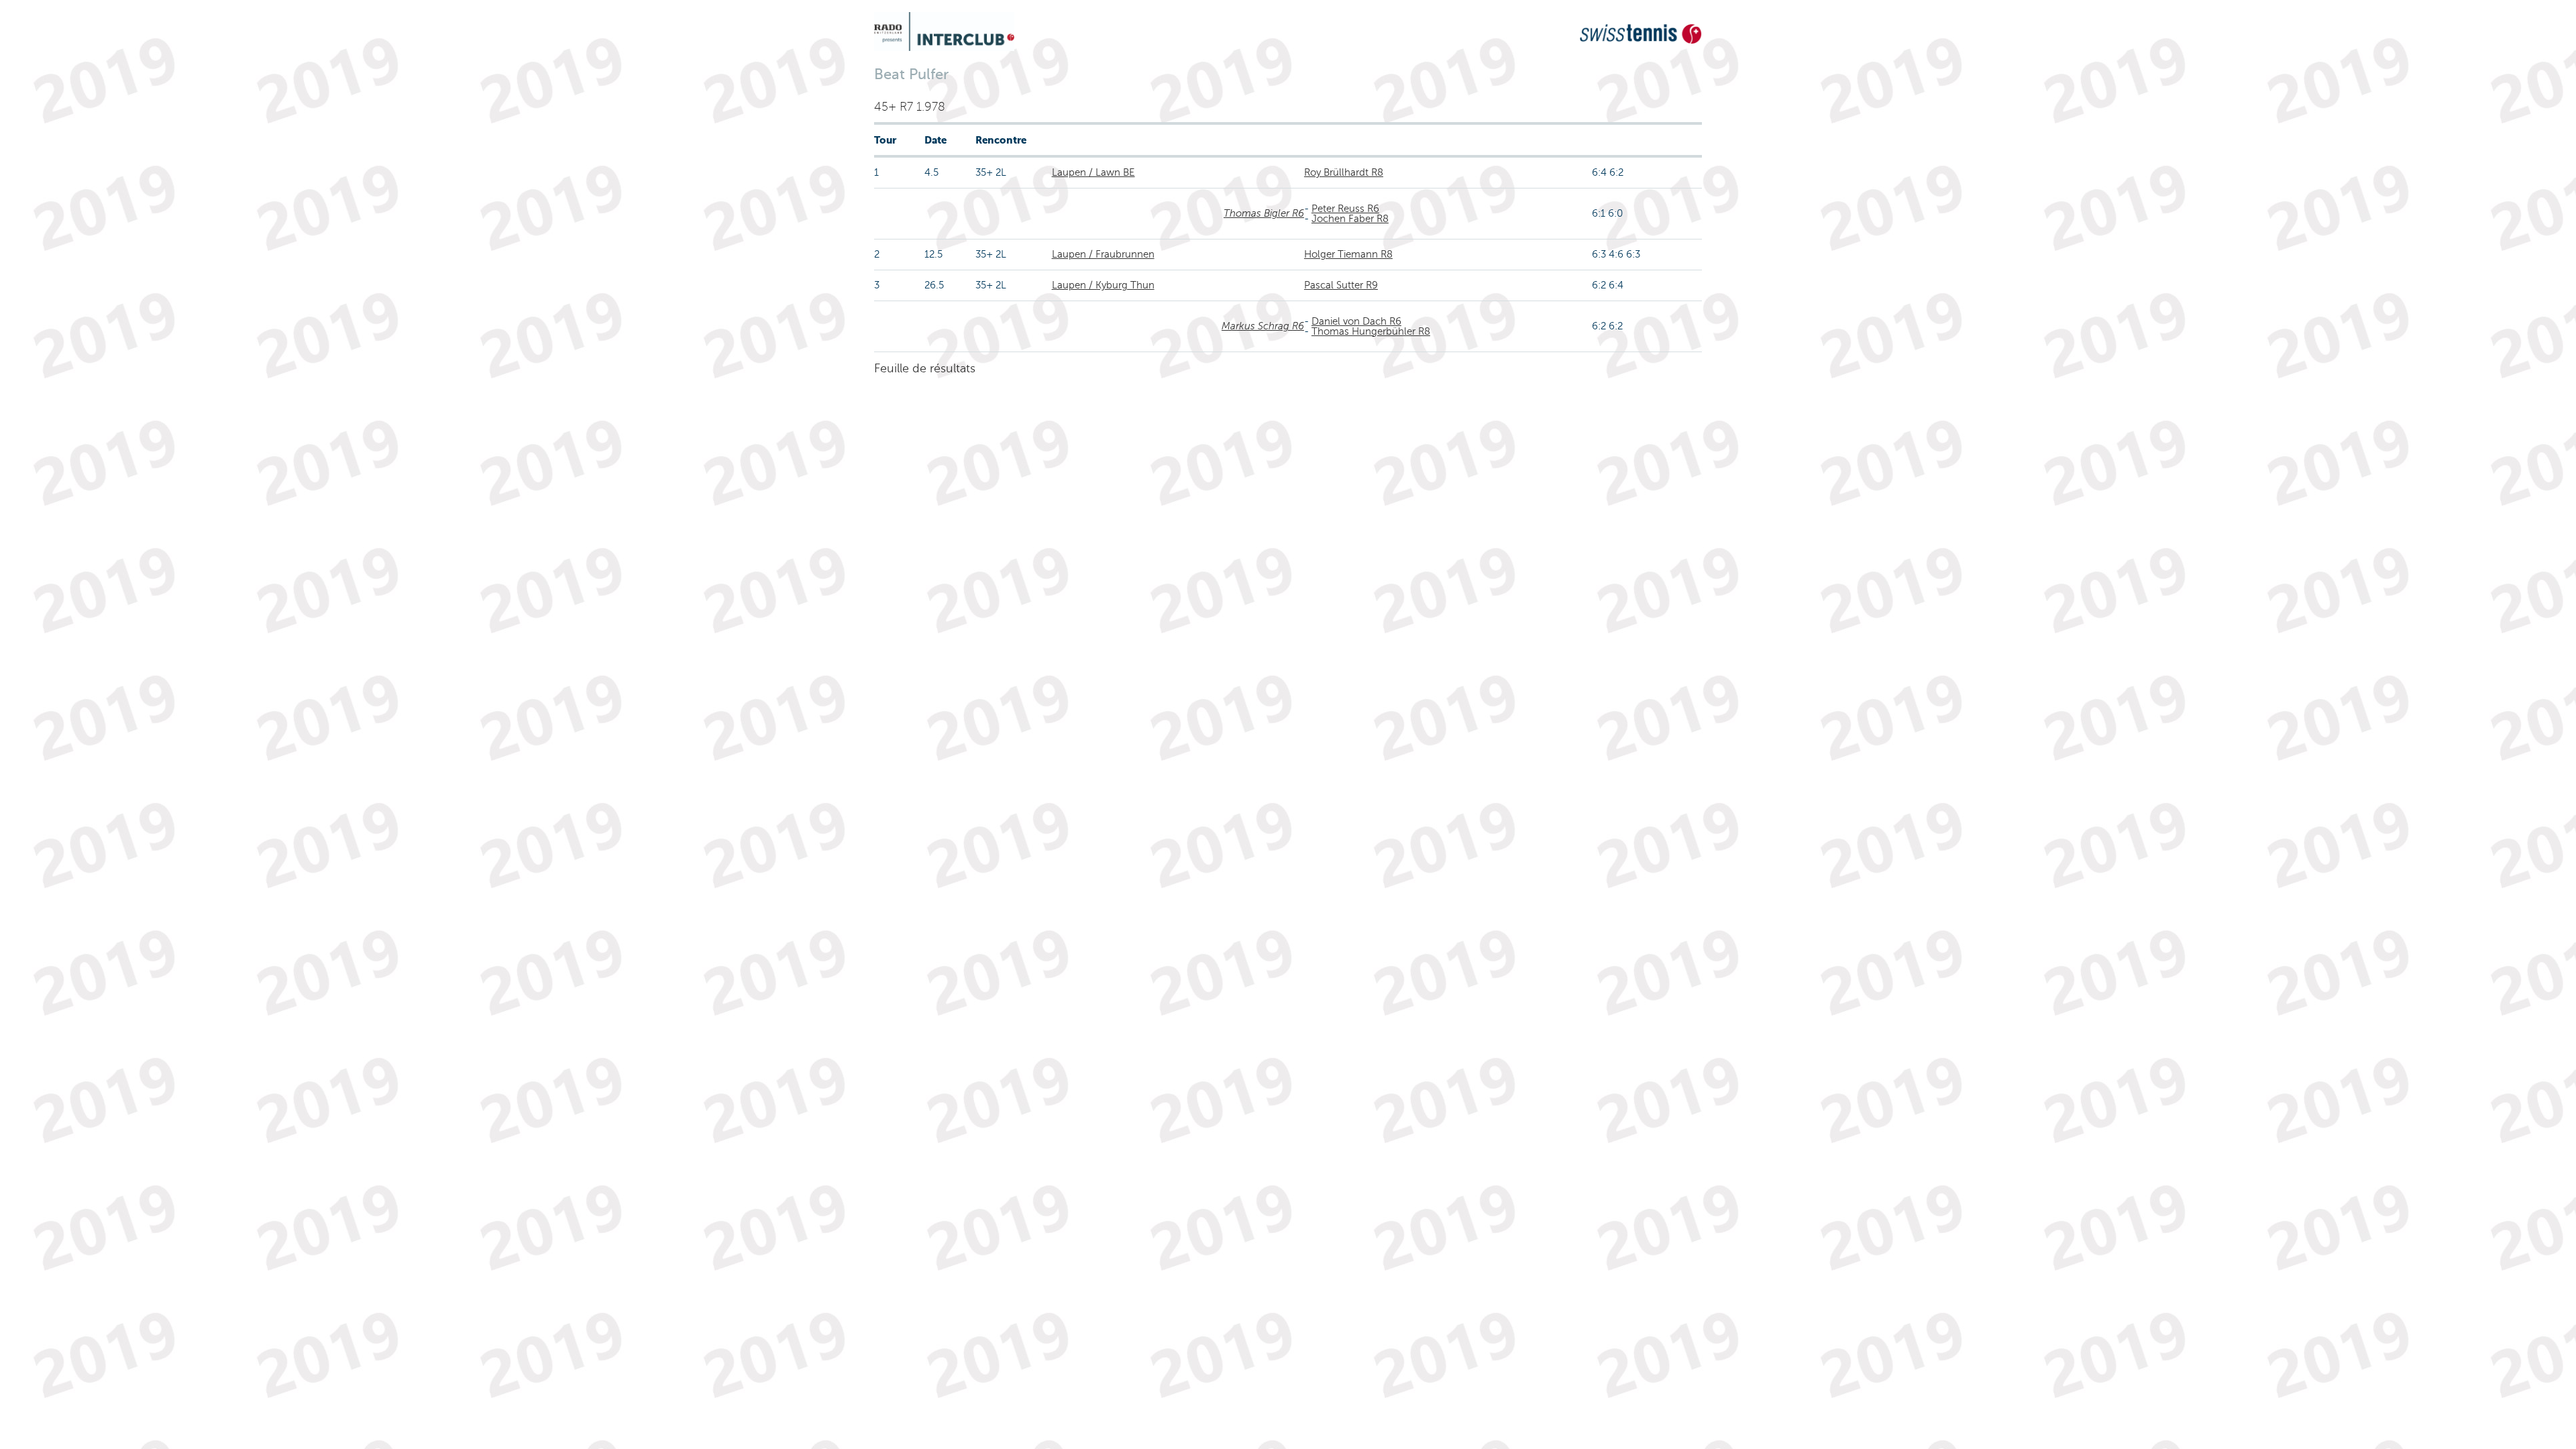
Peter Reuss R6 (1345, 209)
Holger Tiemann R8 (1348, 254)
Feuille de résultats (925, 368)
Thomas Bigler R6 (1264, 213)
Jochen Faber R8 (1350, 219)
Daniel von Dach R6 (1356, 321)
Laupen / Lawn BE (1093, 172)
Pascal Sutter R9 (1341, 285)
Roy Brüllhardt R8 (1344, 172)
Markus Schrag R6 (1263, 326)
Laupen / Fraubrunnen (1103, 254)
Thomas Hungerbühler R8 (1371, 331)
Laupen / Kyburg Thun (1103, 285)
